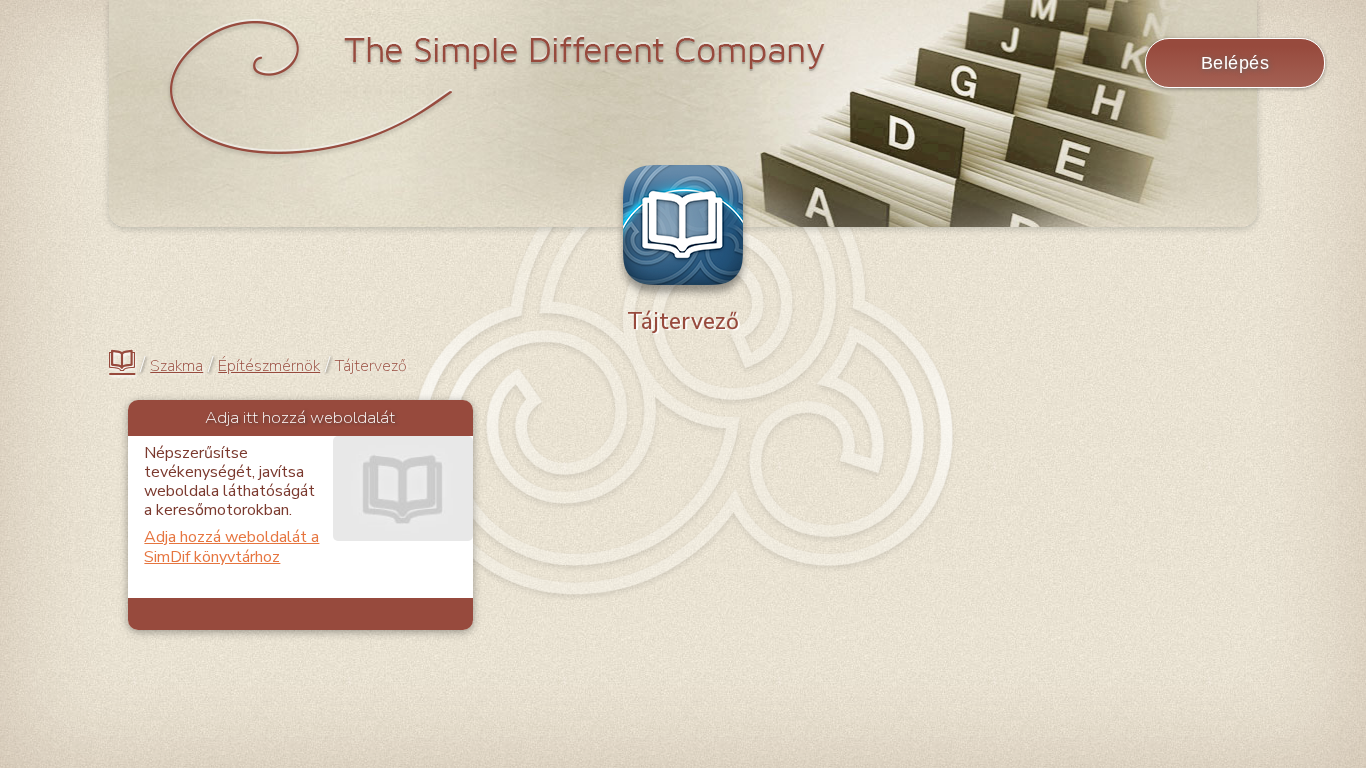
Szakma (176, 366)
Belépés (1235, 63)
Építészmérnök (269, 366)
